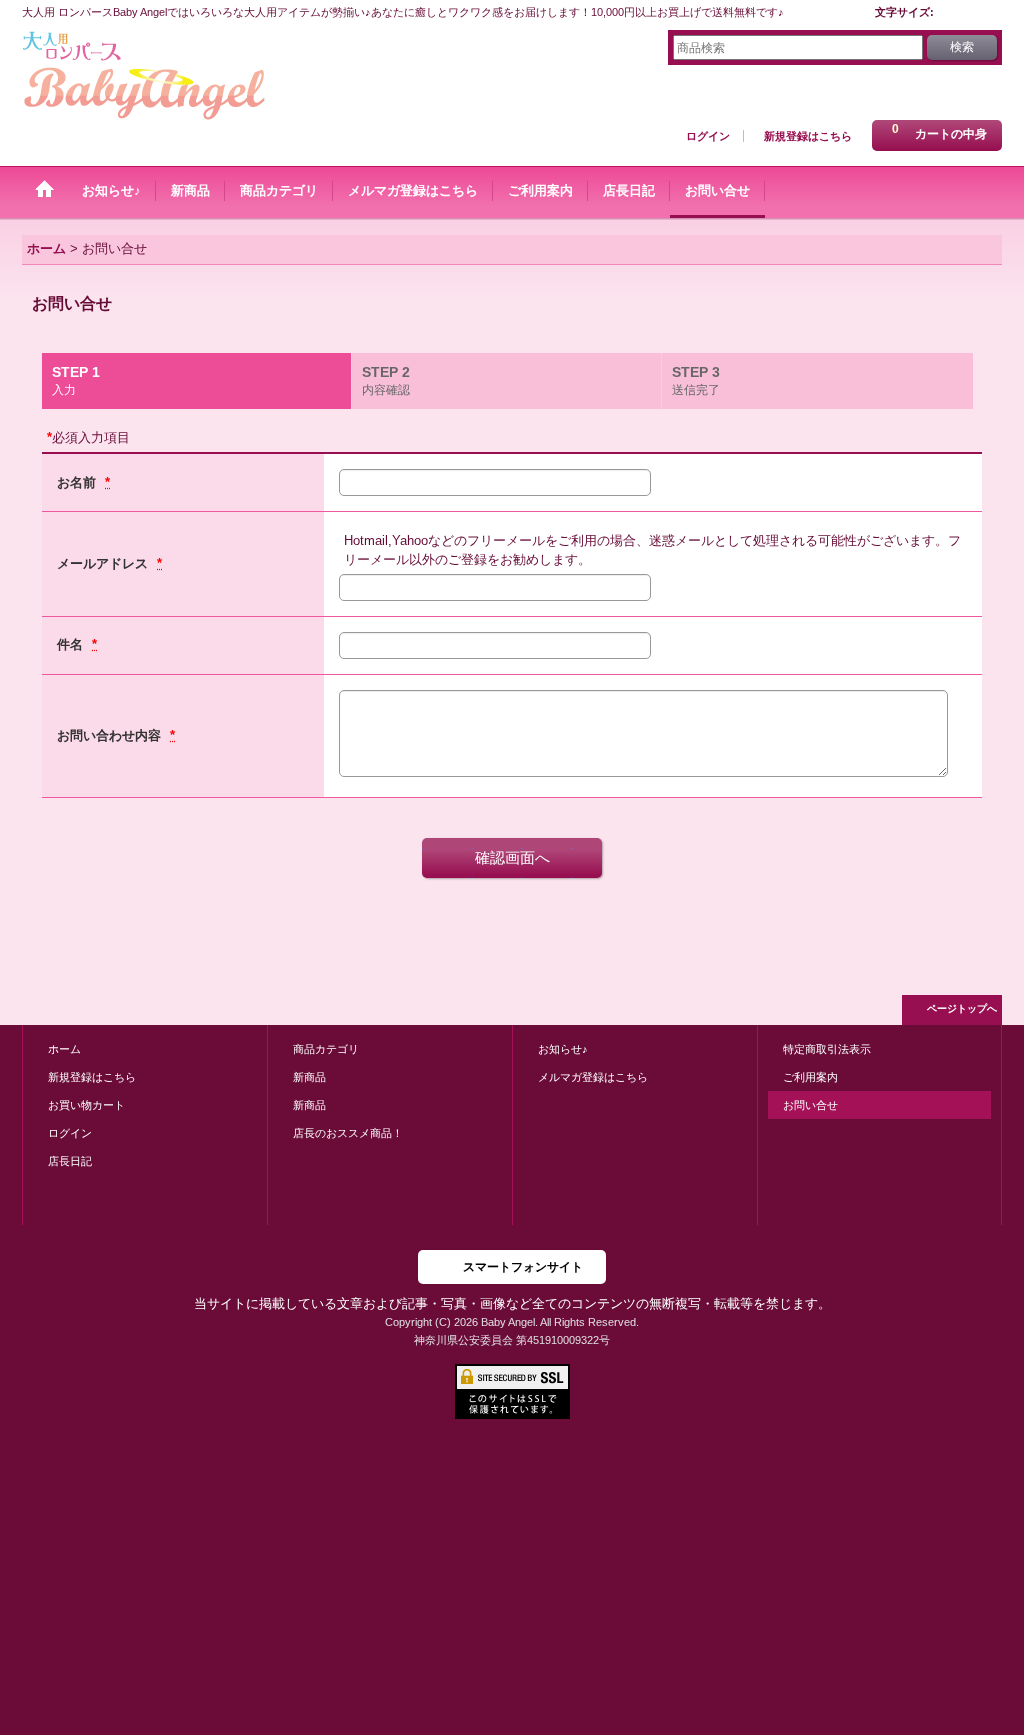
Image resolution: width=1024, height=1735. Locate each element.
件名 (72, 644)
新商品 (309, 1077)
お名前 (78, 482)
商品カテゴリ (326, 1049)
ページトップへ (962, 1008)
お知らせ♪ (563, 1049)
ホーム (64, 1049)
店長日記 (70, 1161)
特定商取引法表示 (827, 1049)
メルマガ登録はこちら (593, 1077)
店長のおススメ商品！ (348, 1133)
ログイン (708, 136)
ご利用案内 (810, 1077)
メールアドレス (104, 563)
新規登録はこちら (808, 136)
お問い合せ (810, 1105)
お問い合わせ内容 (111, 735)
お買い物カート (86, 1105)
